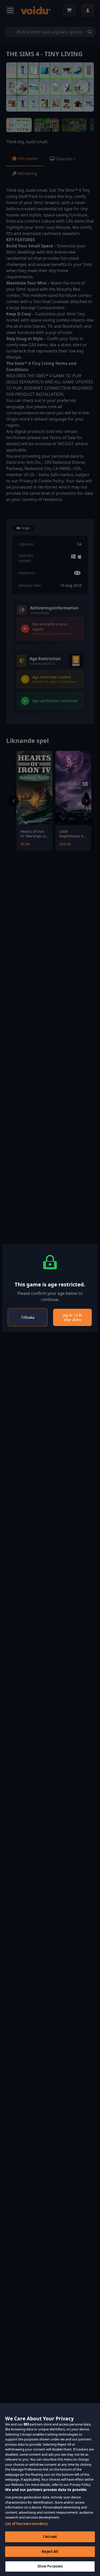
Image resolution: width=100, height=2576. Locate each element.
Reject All (50, 2552)
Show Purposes (50, 2566)
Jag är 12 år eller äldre (72, 1317)
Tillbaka (28, 1317)
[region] (50, 2490)
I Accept (50, 2537)
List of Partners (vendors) (26, 2524)
